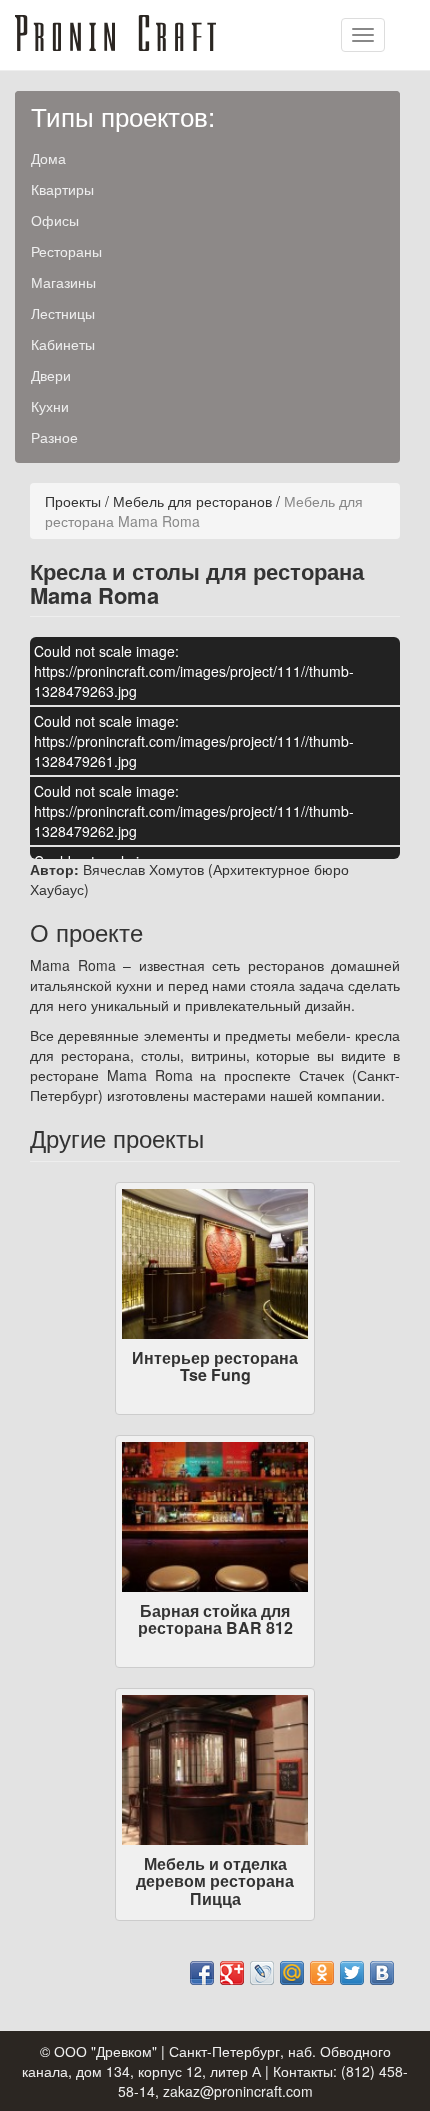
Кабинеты (63, 344)
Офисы (55, 220)
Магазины (63, 282)
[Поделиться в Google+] (232, 1973)
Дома (48, 158)
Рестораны (66, 251)
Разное (54, 437)
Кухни (50, 406)
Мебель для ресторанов (192, 501)
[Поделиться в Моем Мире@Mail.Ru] (292, 1973)
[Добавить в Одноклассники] (322, 1973)
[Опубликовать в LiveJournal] (262, 1973)
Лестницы (63, 313)
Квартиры (62, 189)
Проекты (73, 501)
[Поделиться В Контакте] (382, 1973)
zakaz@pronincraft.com (238, 2091)
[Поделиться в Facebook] (202, 1973)
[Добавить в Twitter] (352, 1973)
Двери (51, 375)
